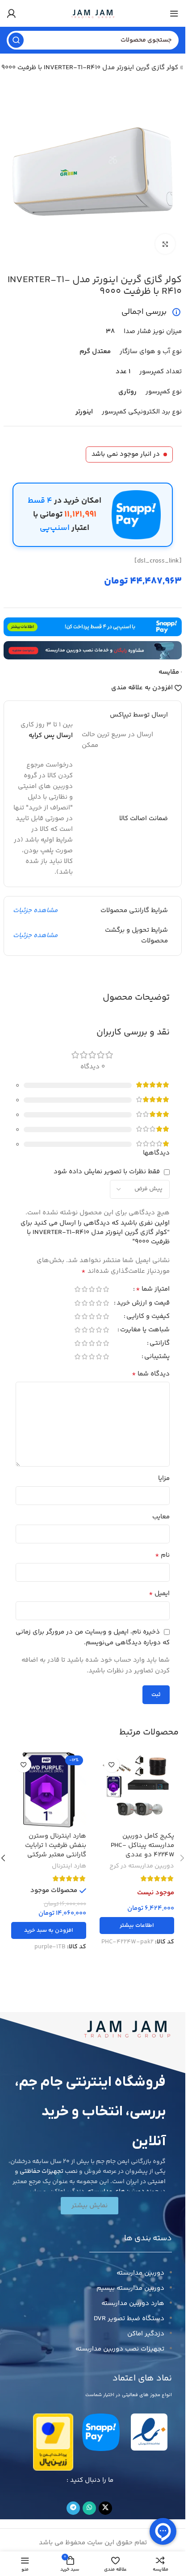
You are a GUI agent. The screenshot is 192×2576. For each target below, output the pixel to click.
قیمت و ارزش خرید (143, 1304)
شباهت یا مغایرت (145, 1331)
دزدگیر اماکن (146, 2334)
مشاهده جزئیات (35, 911)
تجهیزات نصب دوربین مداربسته (120, 2349)
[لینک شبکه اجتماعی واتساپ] (89, 2508)
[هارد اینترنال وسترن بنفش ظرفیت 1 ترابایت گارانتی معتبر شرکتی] (49, 1790)
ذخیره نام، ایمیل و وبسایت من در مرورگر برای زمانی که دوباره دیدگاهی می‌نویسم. (93, 1637)
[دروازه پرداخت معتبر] (53, 2442)
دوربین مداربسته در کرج (142, 1866)
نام (162, 1555)
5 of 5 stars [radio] (77, 1289)
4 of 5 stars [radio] (84, 1289)
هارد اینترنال (69, 1866)
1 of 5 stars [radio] (106, 1289)
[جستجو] (16, 40)
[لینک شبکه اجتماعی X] (105, 2508)
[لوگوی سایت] (93, 13)
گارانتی (160, 1344)
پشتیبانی (157, 1357)
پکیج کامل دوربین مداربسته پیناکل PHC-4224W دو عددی (142, 1845)
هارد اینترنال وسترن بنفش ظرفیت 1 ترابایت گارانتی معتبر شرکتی (56, 1845)
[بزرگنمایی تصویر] (165, 244)
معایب (161, 1517)
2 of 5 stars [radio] (99, 1289)
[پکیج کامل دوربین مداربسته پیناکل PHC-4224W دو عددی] (137, 1790)
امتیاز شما (153, 1290)
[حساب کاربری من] (11, 13)
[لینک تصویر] (127, 2028)
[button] (49, 1930)
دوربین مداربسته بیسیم (130, 2288)
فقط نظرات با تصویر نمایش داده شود (107, 1172)
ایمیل (159, 1594)
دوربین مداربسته (140, 2273)
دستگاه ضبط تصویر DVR (129, 2319)
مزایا (164, 1478)
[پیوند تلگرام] (73, 2508)
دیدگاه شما (151, 1374)
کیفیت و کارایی (148, 1317)
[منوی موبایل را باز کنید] (174, 13)
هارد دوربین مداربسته (133, 2303)
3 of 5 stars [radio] (92, 1289)
